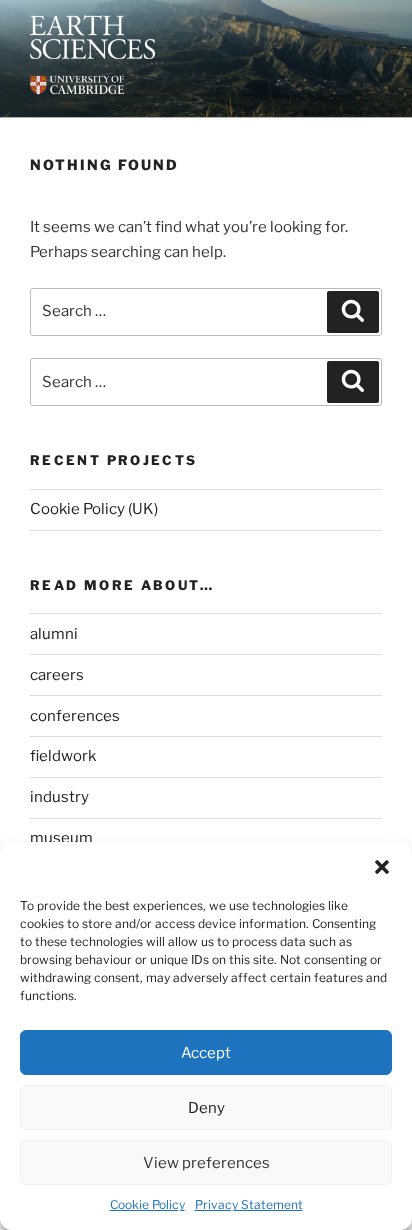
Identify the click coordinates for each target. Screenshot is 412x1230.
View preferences (206, 1163)
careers (57, 675)
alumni (54, 634)
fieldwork (63, 756)
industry (59, 797)
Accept (206, 1053)
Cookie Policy (147, 1204)
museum (61, 838)
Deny (206, 1108)
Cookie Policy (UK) (94, 509)
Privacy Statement (249, 1204)
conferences (75, 716)
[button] (382, 867)
